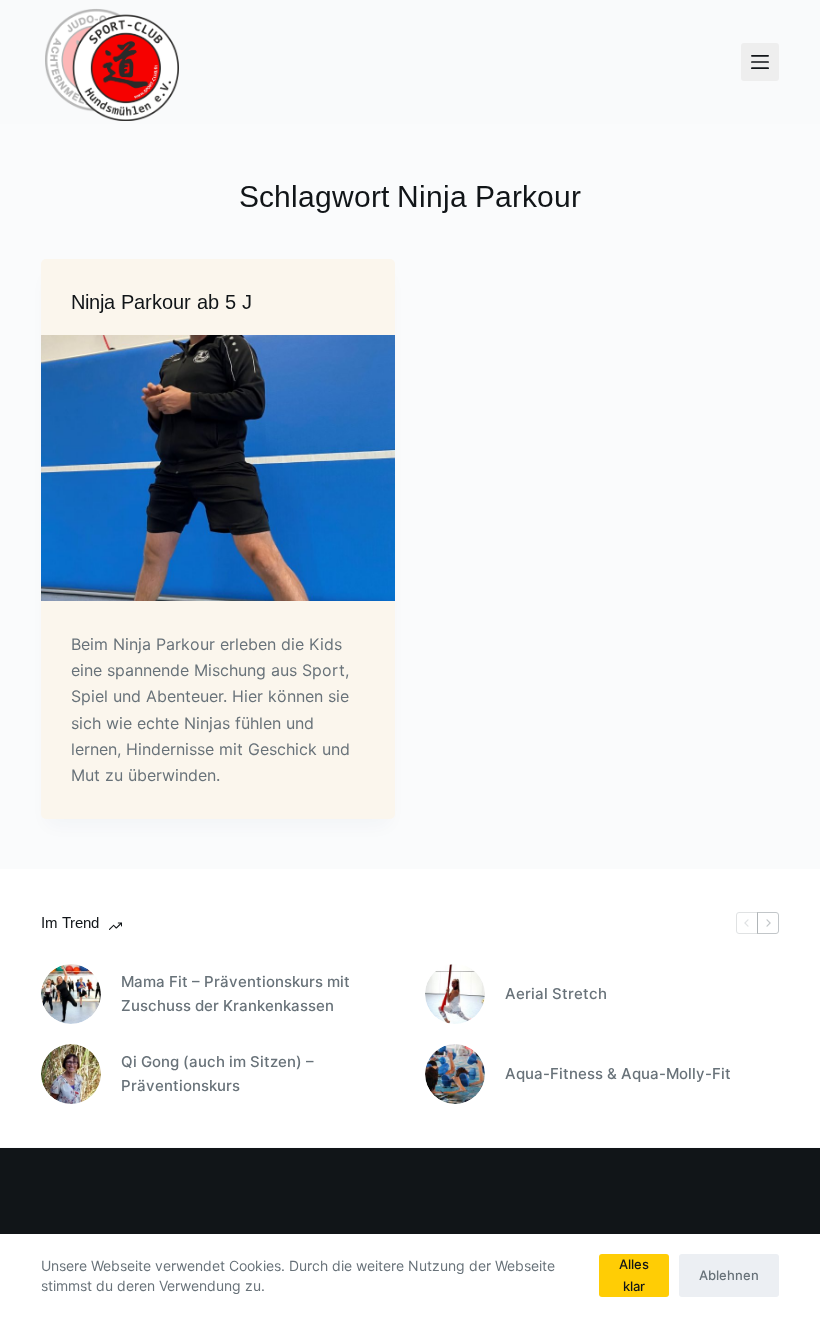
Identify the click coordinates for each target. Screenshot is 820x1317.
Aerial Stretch (556, 993)
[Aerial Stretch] (455, 994)
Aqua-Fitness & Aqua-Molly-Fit (618, 1073)
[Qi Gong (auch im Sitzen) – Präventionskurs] (71, 1074)
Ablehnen (729, 1275)
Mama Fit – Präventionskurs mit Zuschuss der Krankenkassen (235, 994)
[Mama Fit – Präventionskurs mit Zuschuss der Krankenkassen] (71, 994)
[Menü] (760, 62)
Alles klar (634, 1274)
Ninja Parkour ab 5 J (161, 302)
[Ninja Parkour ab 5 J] (218, 468)
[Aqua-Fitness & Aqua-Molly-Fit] (455, 1074)
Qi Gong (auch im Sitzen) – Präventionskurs (217, 1074)
